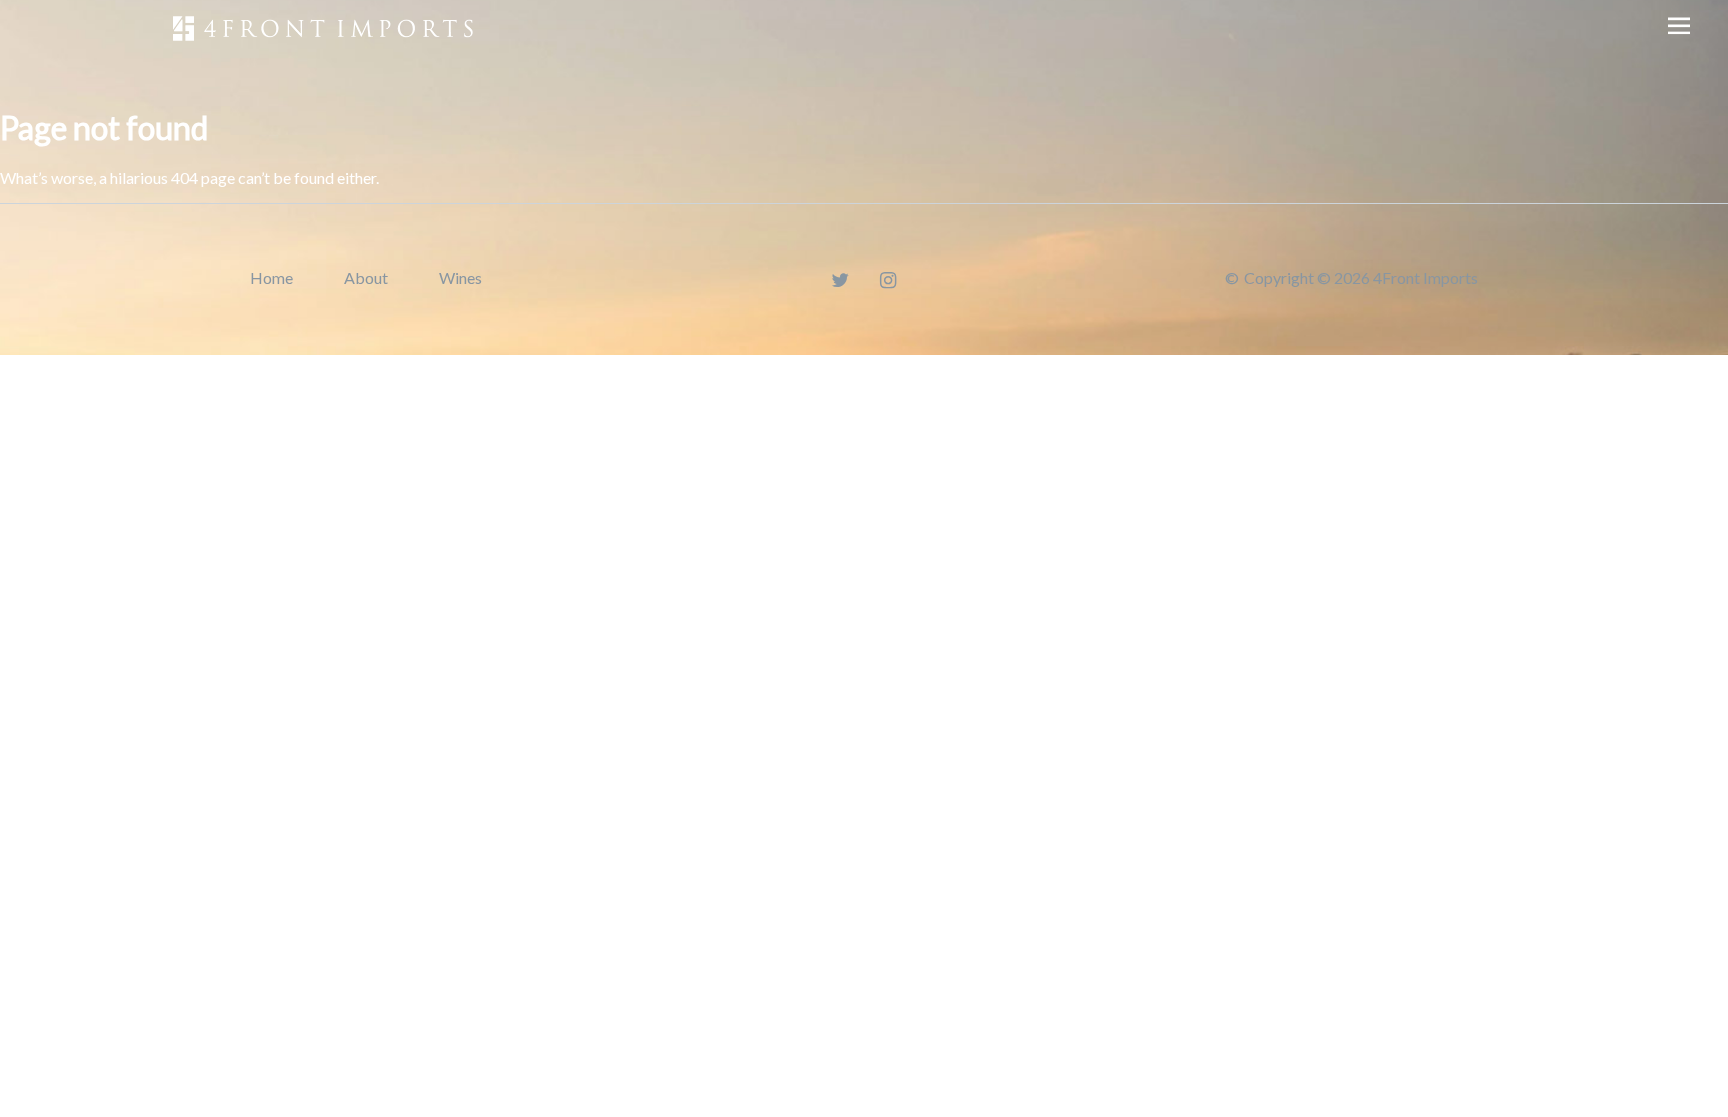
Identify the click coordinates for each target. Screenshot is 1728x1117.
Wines (460, 277)
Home (271, 277)
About (366, 277)
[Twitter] (840, 279)
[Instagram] (888, 279)
